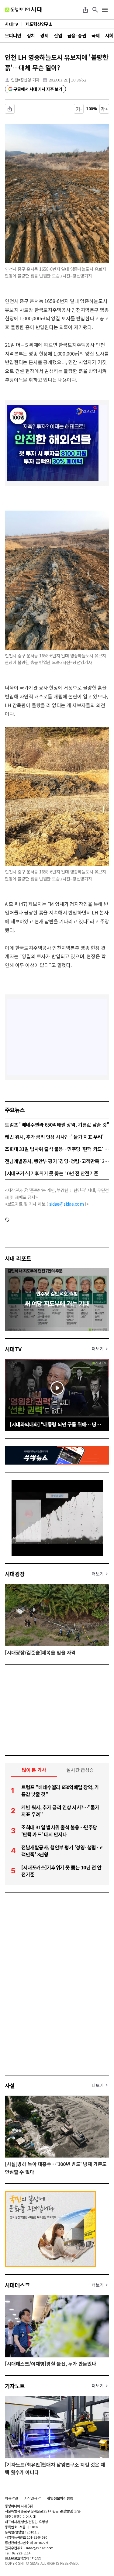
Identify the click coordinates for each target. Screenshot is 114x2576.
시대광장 (15, 1574)
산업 (58, 35)
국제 (96, 35)
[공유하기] (85, 10)
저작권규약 (33, 2498)
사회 (109, 35)
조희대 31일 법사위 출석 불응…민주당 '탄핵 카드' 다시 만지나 (57, 1149)
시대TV (13, 1349)
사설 (10, 2085)
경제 (44, 35)
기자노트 (15, 2386)
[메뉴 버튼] (105, 10)
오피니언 (13, 35)
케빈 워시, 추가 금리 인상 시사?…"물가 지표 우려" (55, 1137)
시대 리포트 (18, 1258)
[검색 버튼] (95, 10)
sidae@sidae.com (67, 1204)
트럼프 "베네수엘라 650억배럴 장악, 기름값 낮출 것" (57, 1124)
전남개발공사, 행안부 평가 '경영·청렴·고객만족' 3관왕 (57, 1161)
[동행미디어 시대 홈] (24, 10)
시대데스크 (17, 2285)
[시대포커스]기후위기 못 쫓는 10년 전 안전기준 (52, 1173)
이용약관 (12, 2498)
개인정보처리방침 (60, 2498)
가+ (104, 109)
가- (79, 109)
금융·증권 (77, 35)
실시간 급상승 (80, 1770)
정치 (31, 35)
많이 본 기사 (34, 1770)
